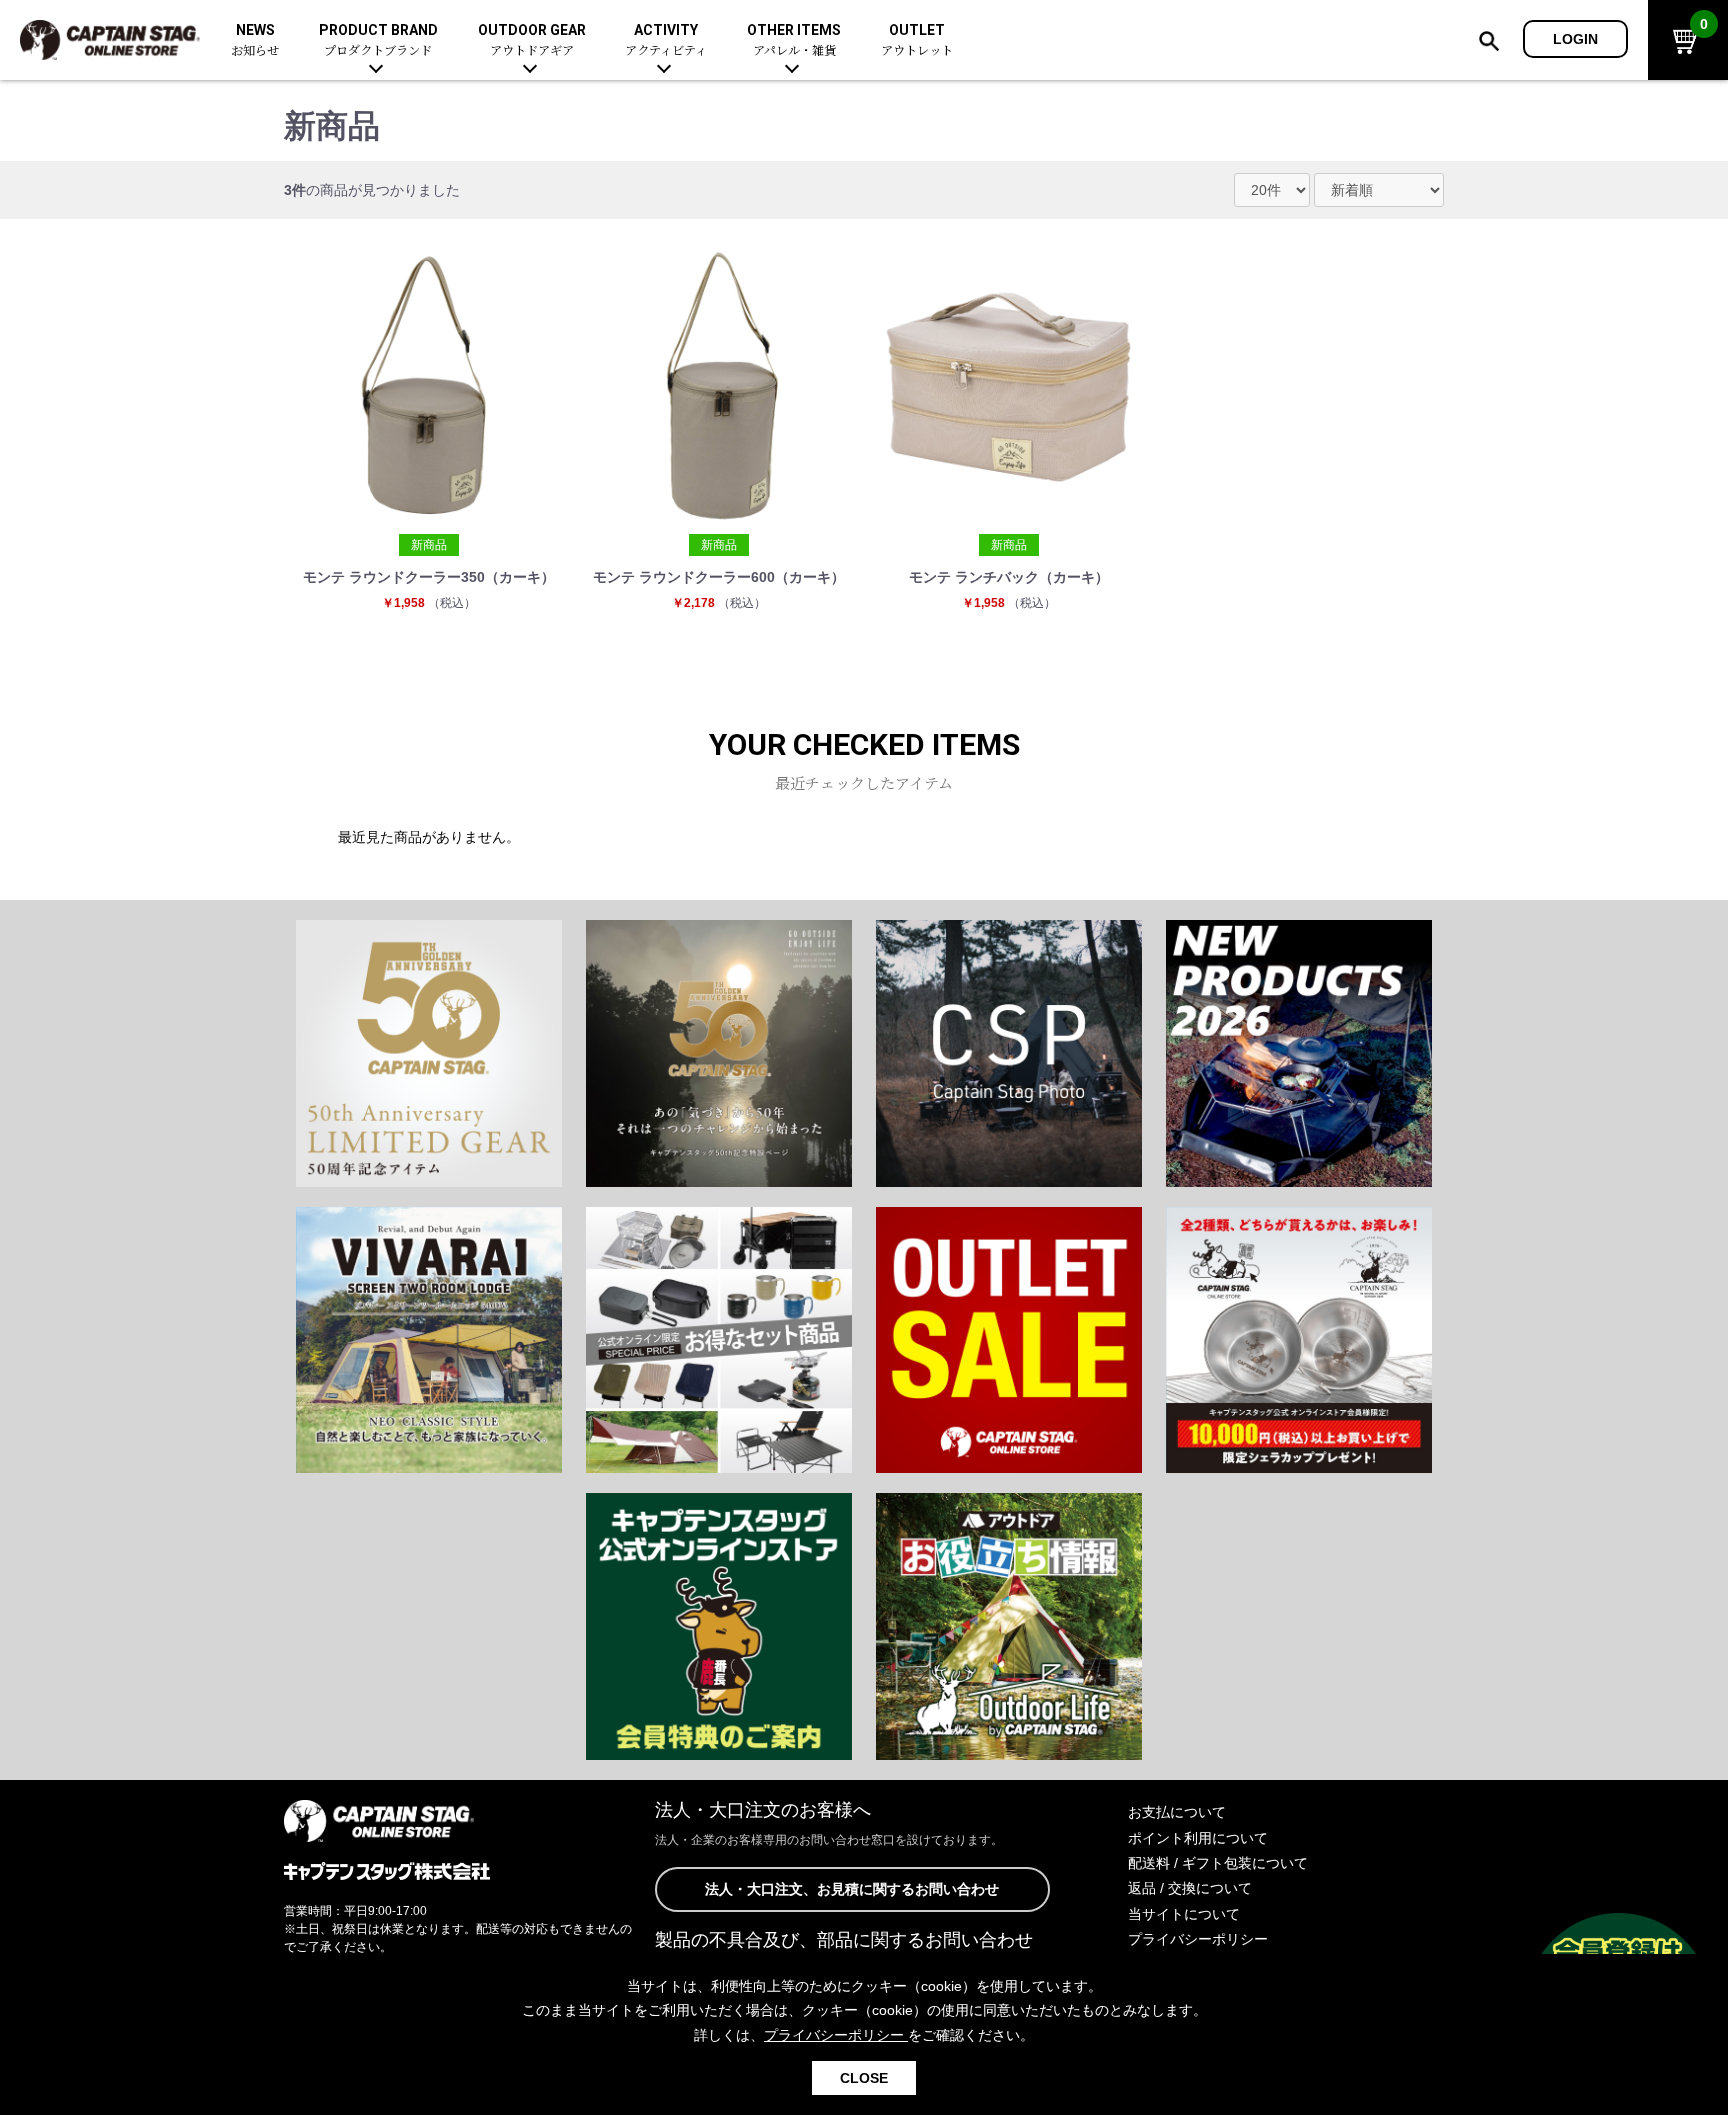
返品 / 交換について (1190, 1888)
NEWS (255, 40)
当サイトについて (1184, 1914)
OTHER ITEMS (794, 40)
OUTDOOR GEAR (532, 40)
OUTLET (917, 40)
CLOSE (864, 2078)
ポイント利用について (1198, 1838)
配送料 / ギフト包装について (1218, 1863)
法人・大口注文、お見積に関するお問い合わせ (852, 1889)
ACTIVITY (666, 40)
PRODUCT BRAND (378, 40)
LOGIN (1575, 39)
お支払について (1177, 1812)
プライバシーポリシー (1198, 1939)
